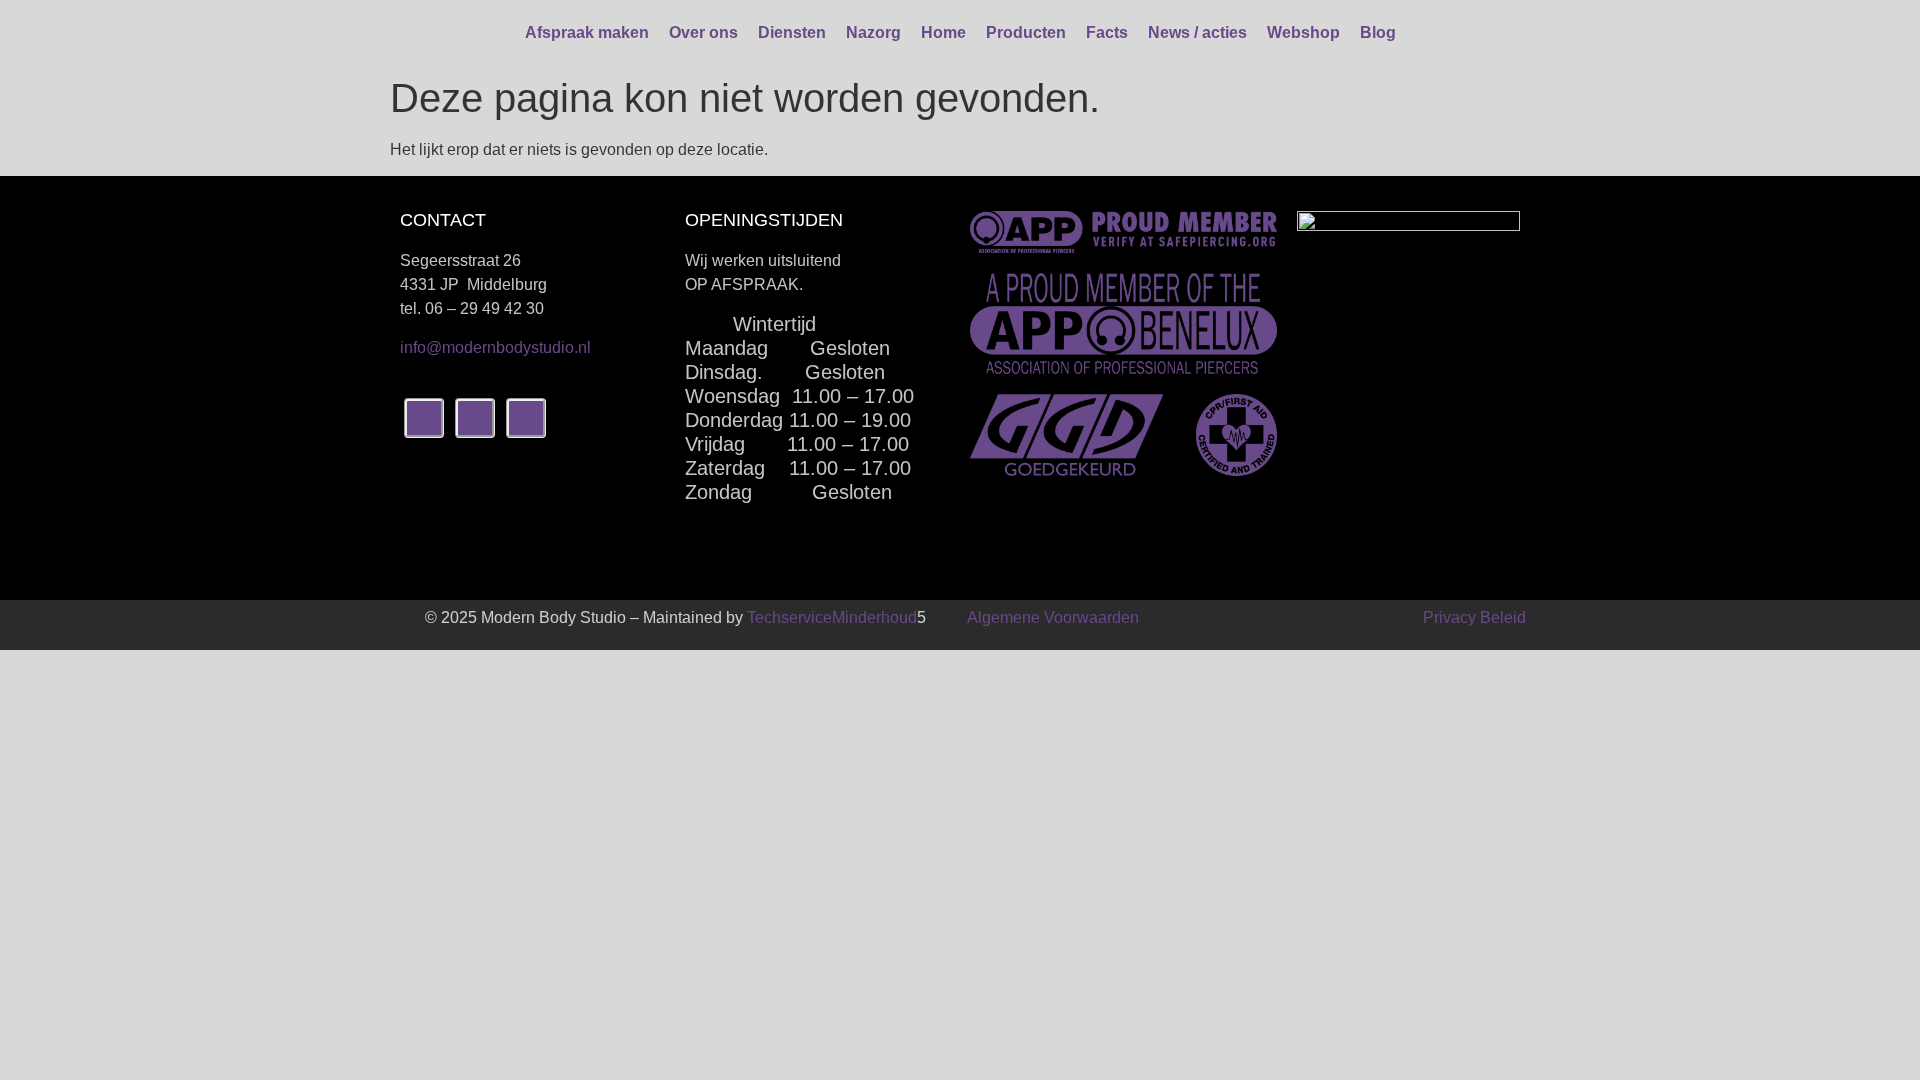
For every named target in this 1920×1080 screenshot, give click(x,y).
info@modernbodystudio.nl (495, 347)
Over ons (703, 32)
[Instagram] (475, 418)
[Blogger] (526, 418)
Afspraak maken (587, 32)
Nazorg (873, 32)
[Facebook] (424, 418)
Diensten (792, 32)
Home (943, 32)
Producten (1026, 32)
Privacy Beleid (1474, 617)
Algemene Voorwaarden (1053, 617)
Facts (1107, 32)
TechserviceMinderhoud (832, 617)
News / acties (1197, 32)
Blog (1378, 32)
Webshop (1303, 32)
